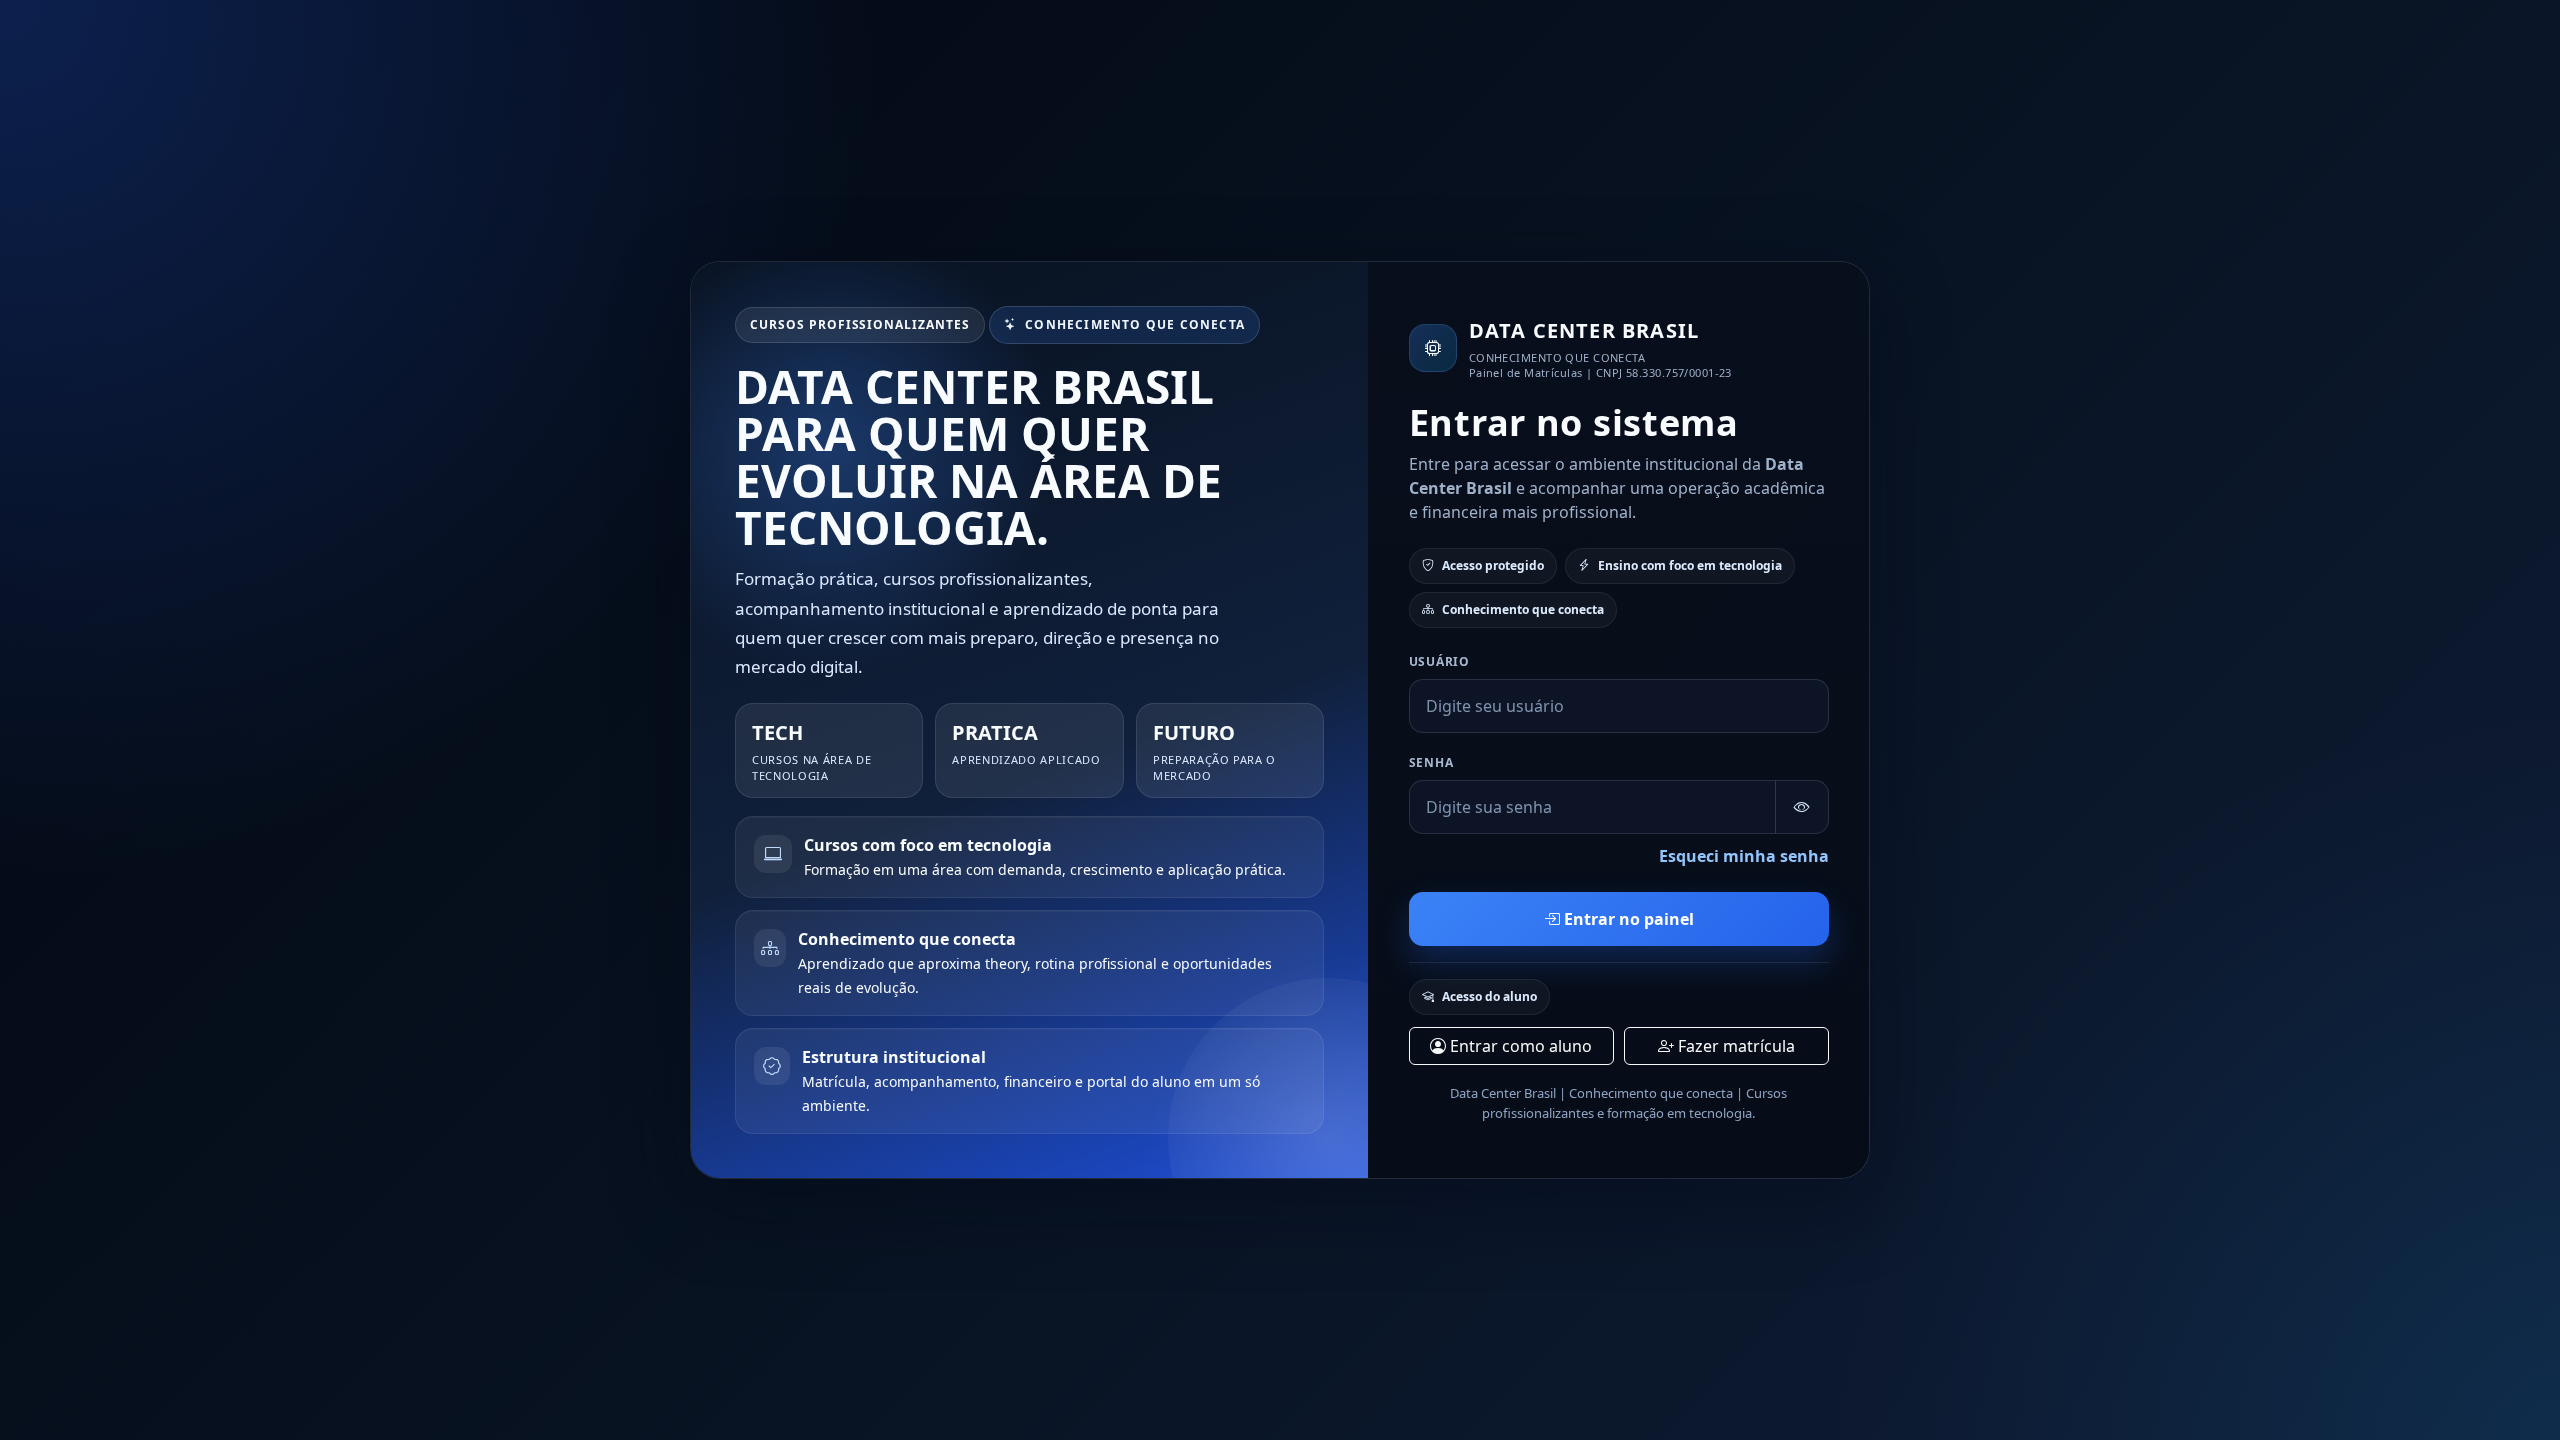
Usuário (1439, 661)
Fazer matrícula (1734, 1046)
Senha (1431, 762)
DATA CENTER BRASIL (1584, 330)
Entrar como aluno (1519, 1046)
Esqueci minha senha (1744, 856)
